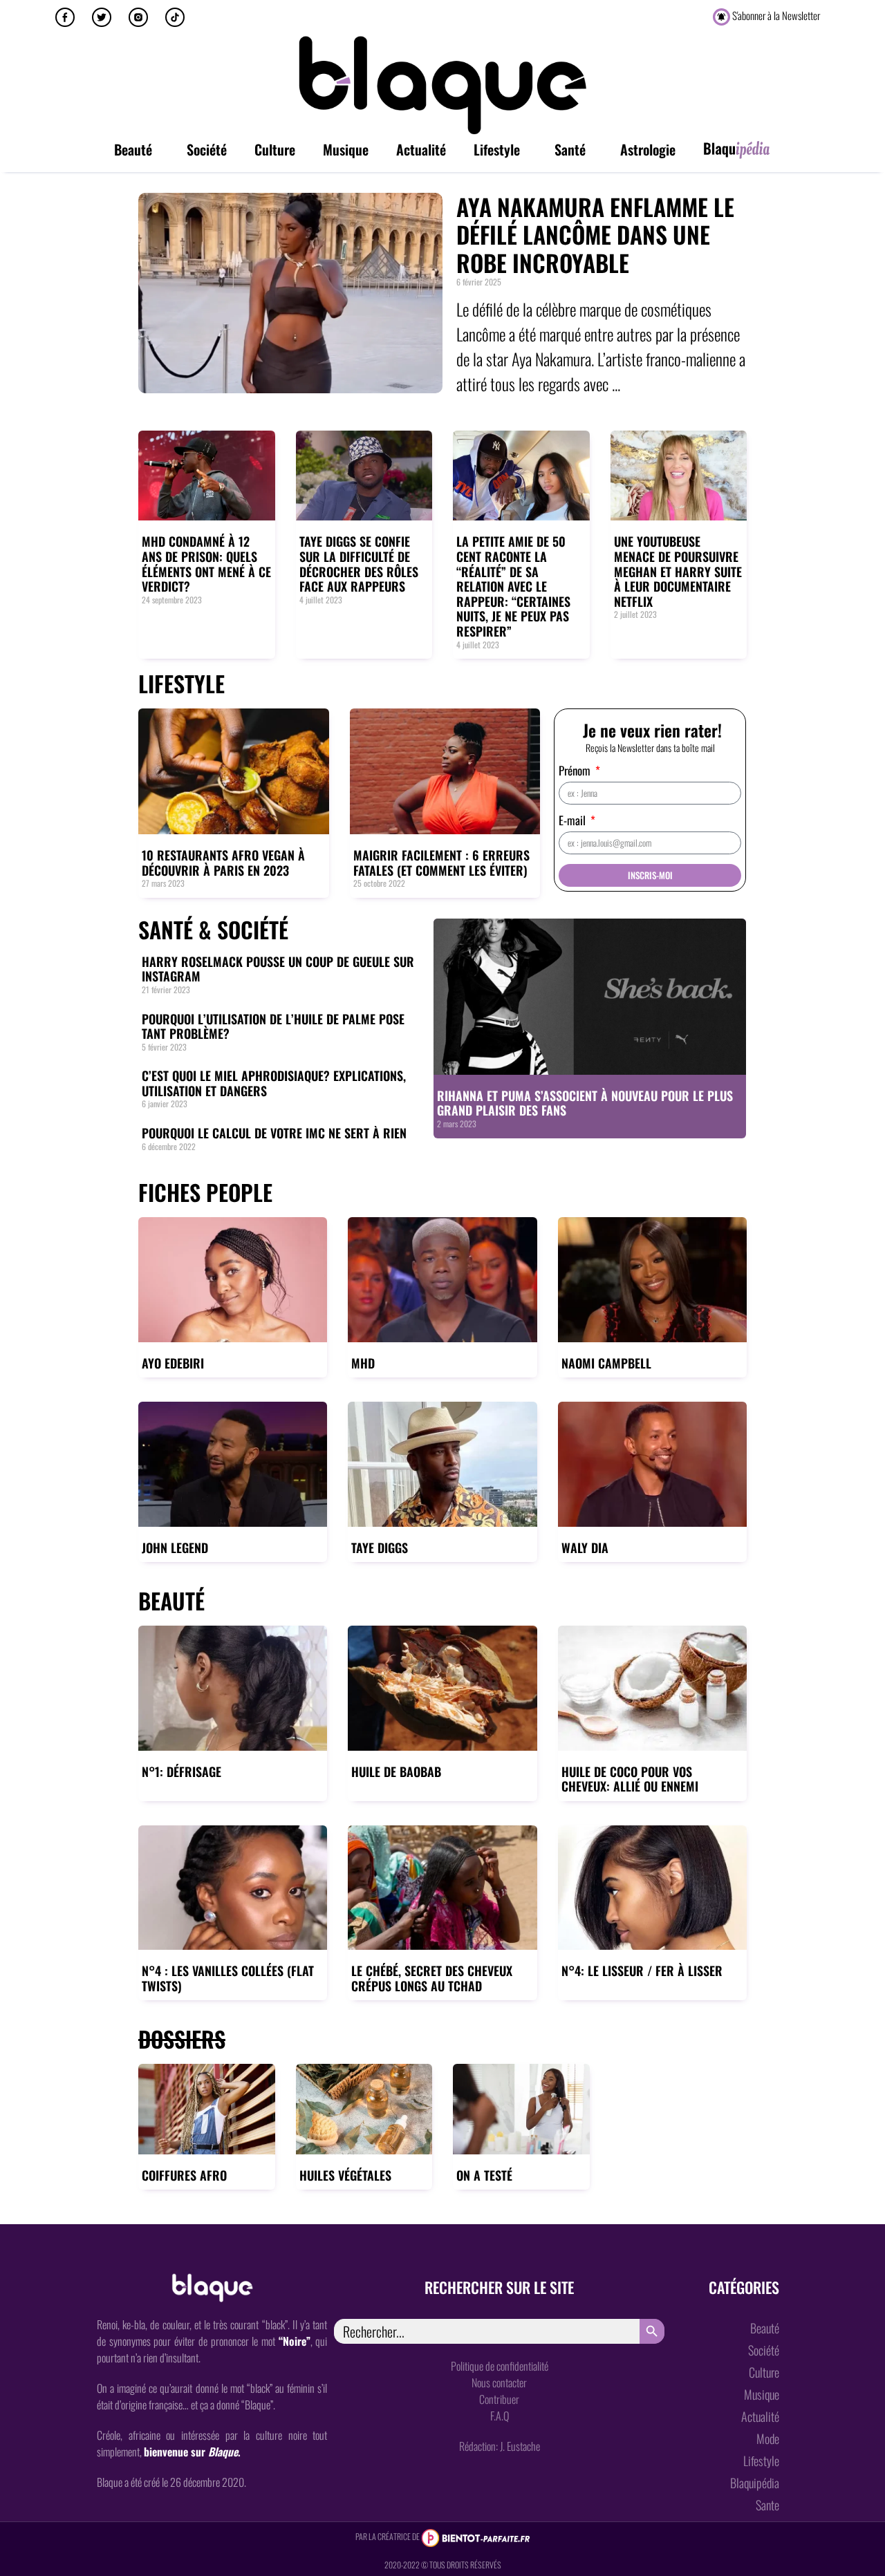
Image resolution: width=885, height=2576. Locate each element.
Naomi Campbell (606, 1363)
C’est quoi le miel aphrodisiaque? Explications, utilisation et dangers (274, 1083)
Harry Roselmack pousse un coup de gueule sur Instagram (278, 969)
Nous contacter (499, 2382)
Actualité (421, 149)
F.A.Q (500, 2416)
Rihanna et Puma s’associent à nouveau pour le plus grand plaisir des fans (585, 1103)
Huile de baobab (396, 1771)
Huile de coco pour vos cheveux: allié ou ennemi (630, 1779)
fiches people (205, 1192)
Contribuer (499, 2399)
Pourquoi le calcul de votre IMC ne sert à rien (274, 1133)
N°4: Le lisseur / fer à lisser (642, 1971)
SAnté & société (213, 929)
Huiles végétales (345, 2175)
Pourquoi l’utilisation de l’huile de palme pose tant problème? (273, 1026)
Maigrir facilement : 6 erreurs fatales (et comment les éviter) (441, 863)
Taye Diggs (380, 1548)
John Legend (175, 1548)
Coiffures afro (184, 2175)
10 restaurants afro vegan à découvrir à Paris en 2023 (223, 863)
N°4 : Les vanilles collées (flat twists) (228, 1978)
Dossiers (182, 2039)
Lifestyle (497, 149)
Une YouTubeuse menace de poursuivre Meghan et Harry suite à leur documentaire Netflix (678, 571)
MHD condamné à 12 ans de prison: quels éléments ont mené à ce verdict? (206, 564)
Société (207, 149)
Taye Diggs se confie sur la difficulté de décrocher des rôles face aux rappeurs (359, 564)
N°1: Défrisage (181, 1771)
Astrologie (648, 149)
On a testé (484, 2175)
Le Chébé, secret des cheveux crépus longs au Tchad (432, 1978)
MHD (363, 1363)
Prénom (576, 772)
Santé (570, 149)
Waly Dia (585, 1548)
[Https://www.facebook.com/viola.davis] (65, 17)
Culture (275, 149)
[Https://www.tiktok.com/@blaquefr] (175, 17)
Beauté (133, 149)
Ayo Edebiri (173, 1363)
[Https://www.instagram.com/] (138, 17)
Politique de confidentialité (500, 2366)
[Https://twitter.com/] (102, 17)
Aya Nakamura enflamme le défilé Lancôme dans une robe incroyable (595, 235)
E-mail (574, 821)
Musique (346, 149)
